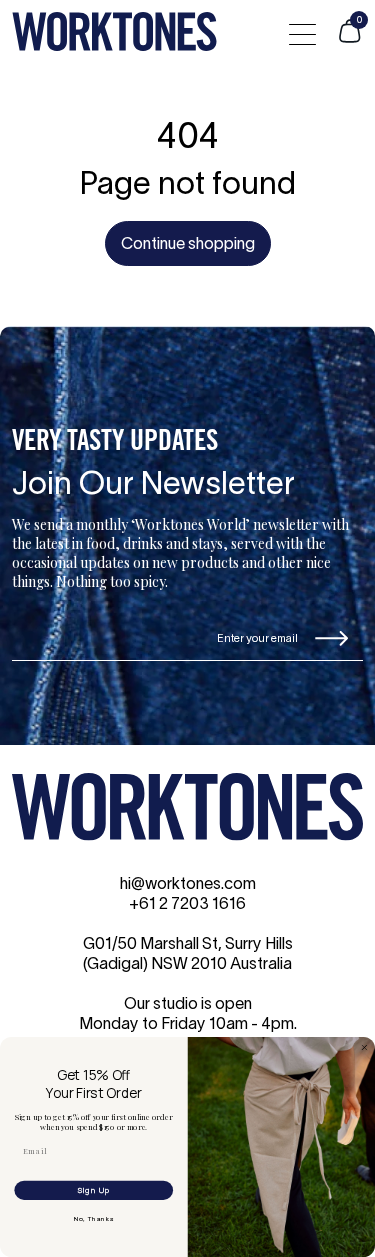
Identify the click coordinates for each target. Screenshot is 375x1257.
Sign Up (94, 1190)
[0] (349, 40)
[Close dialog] (365, 1047)
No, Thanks (93, 1218)
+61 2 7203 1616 (187, 905)
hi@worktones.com (188, 885)
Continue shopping (188, 245)
